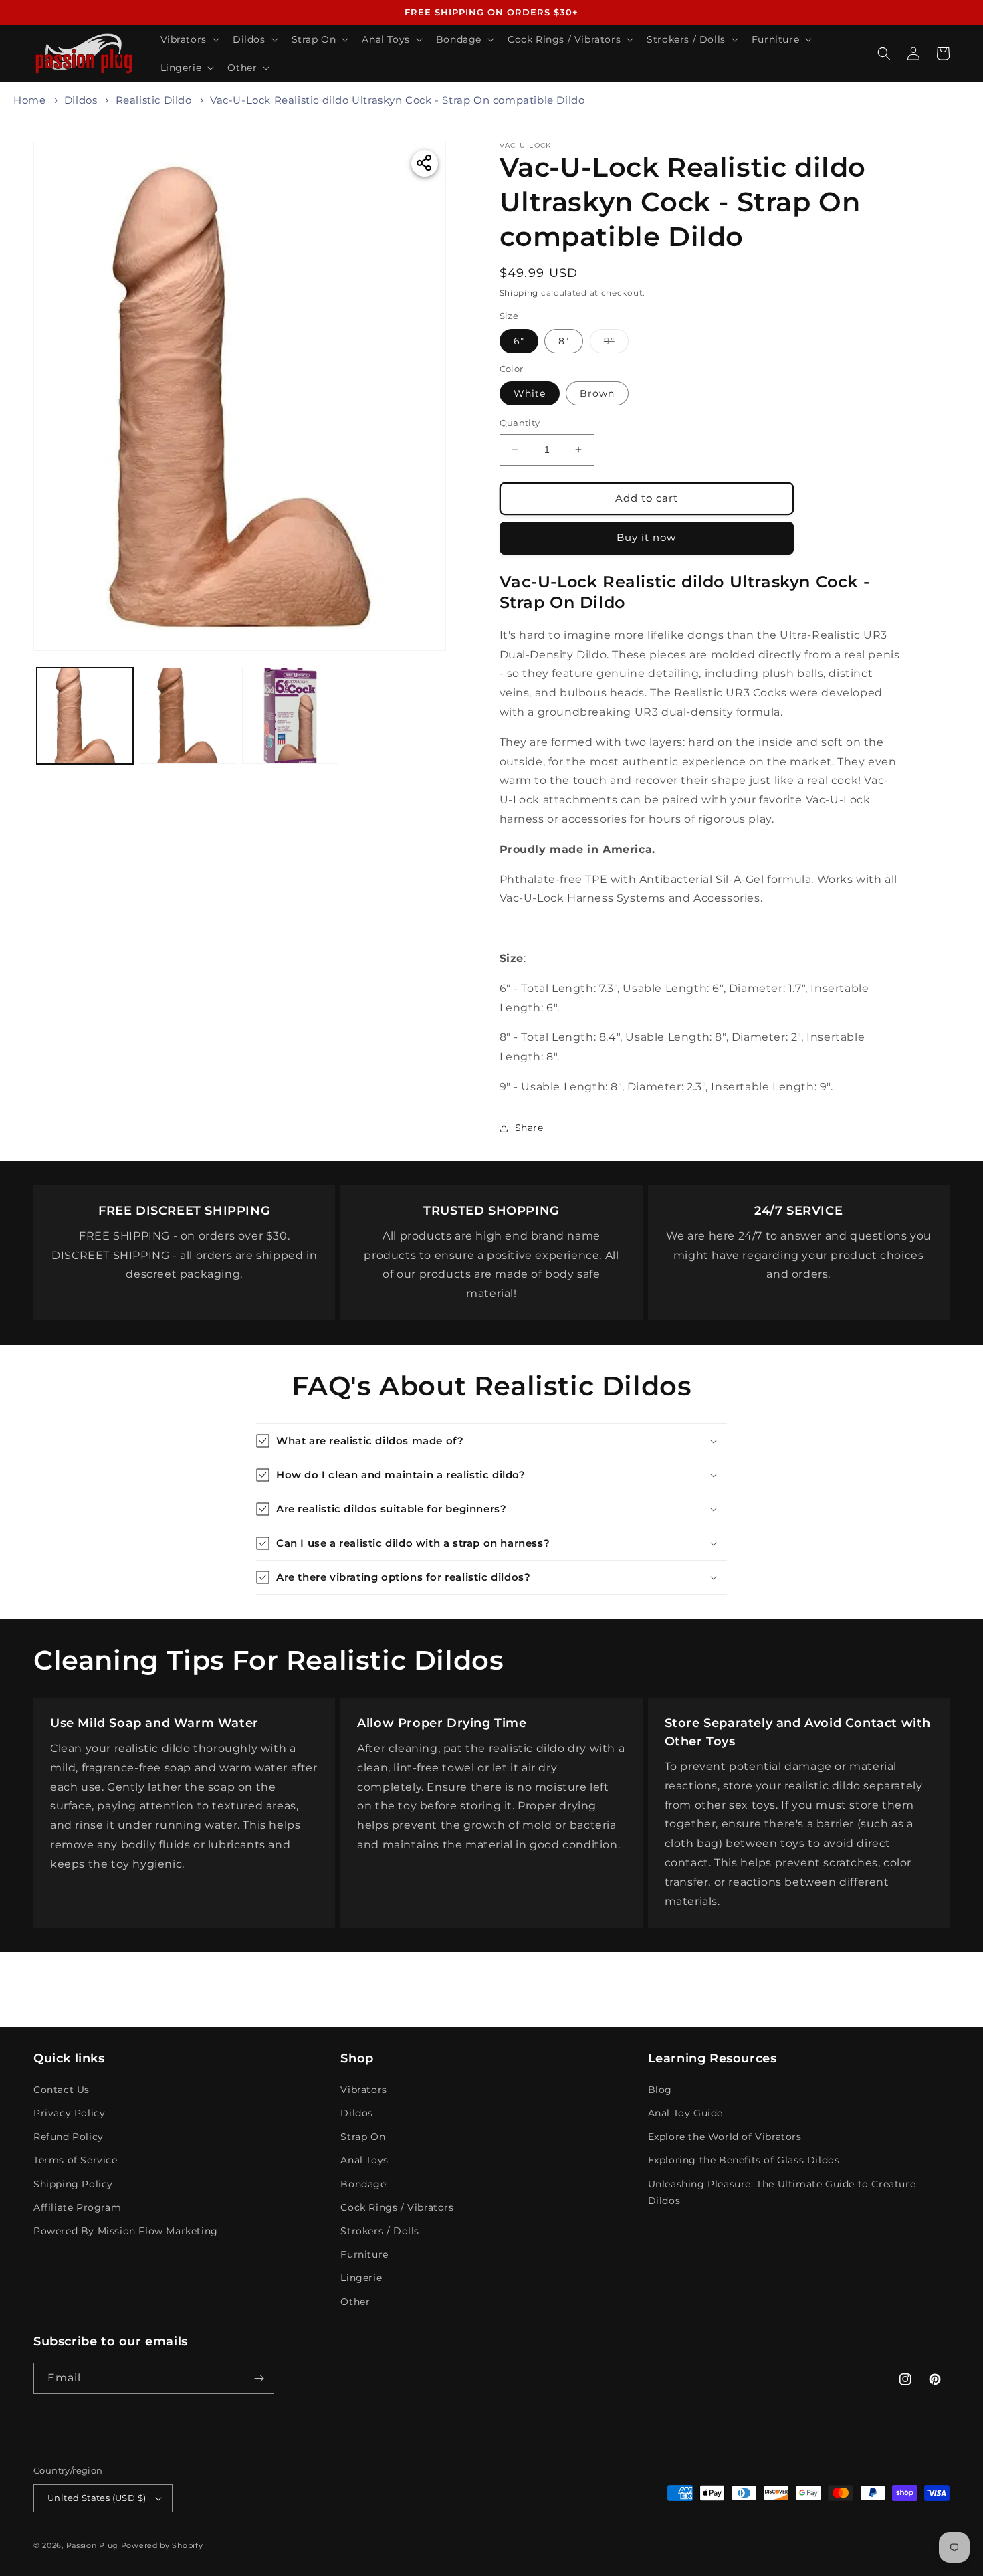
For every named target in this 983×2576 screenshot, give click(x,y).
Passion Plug (92, 2545)
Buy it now (646, 537)
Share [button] (529, 1128)
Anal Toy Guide (685, 2113)
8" (564, 341)
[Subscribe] (259, 2378)
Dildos (81, 100)
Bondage (363, 2184)
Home (29, 100)
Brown (597, 393)
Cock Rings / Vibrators (397, 2207)
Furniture (364, 2254)
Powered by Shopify (162, 2545)
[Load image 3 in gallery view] (290, 716)
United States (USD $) (97, 2498)
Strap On (363, 2137)
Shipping (519, 293)
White (530, 393)
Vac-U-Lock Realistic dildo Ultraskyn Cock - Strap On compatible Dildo (397, 100)
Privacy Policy (69, 2113)
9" (616, 344)
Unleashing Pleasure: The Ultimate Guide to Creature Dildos (782, 2192)
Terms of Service (76, 2160)
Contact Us (62, 2090)
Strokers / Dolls (380, 2231)
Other (355, 2302)
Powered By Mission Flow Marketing (126, 2231)
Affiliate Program (77, 2207)
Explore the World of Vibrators (725, 2137)
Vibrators (363, 2090)
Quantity (520, 423)
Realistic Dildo (154, 100)
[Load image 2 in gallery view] (188, 716)
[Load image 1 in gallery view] (85, 716)
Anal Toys (364, 2160)
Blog (660, 2090)
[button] (189, 39)
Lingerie (361, 2278)
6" (519, 341)
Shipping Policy (73, 2184)
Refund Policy (69, 2137)
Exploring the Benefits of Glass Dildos (744, 2160)
